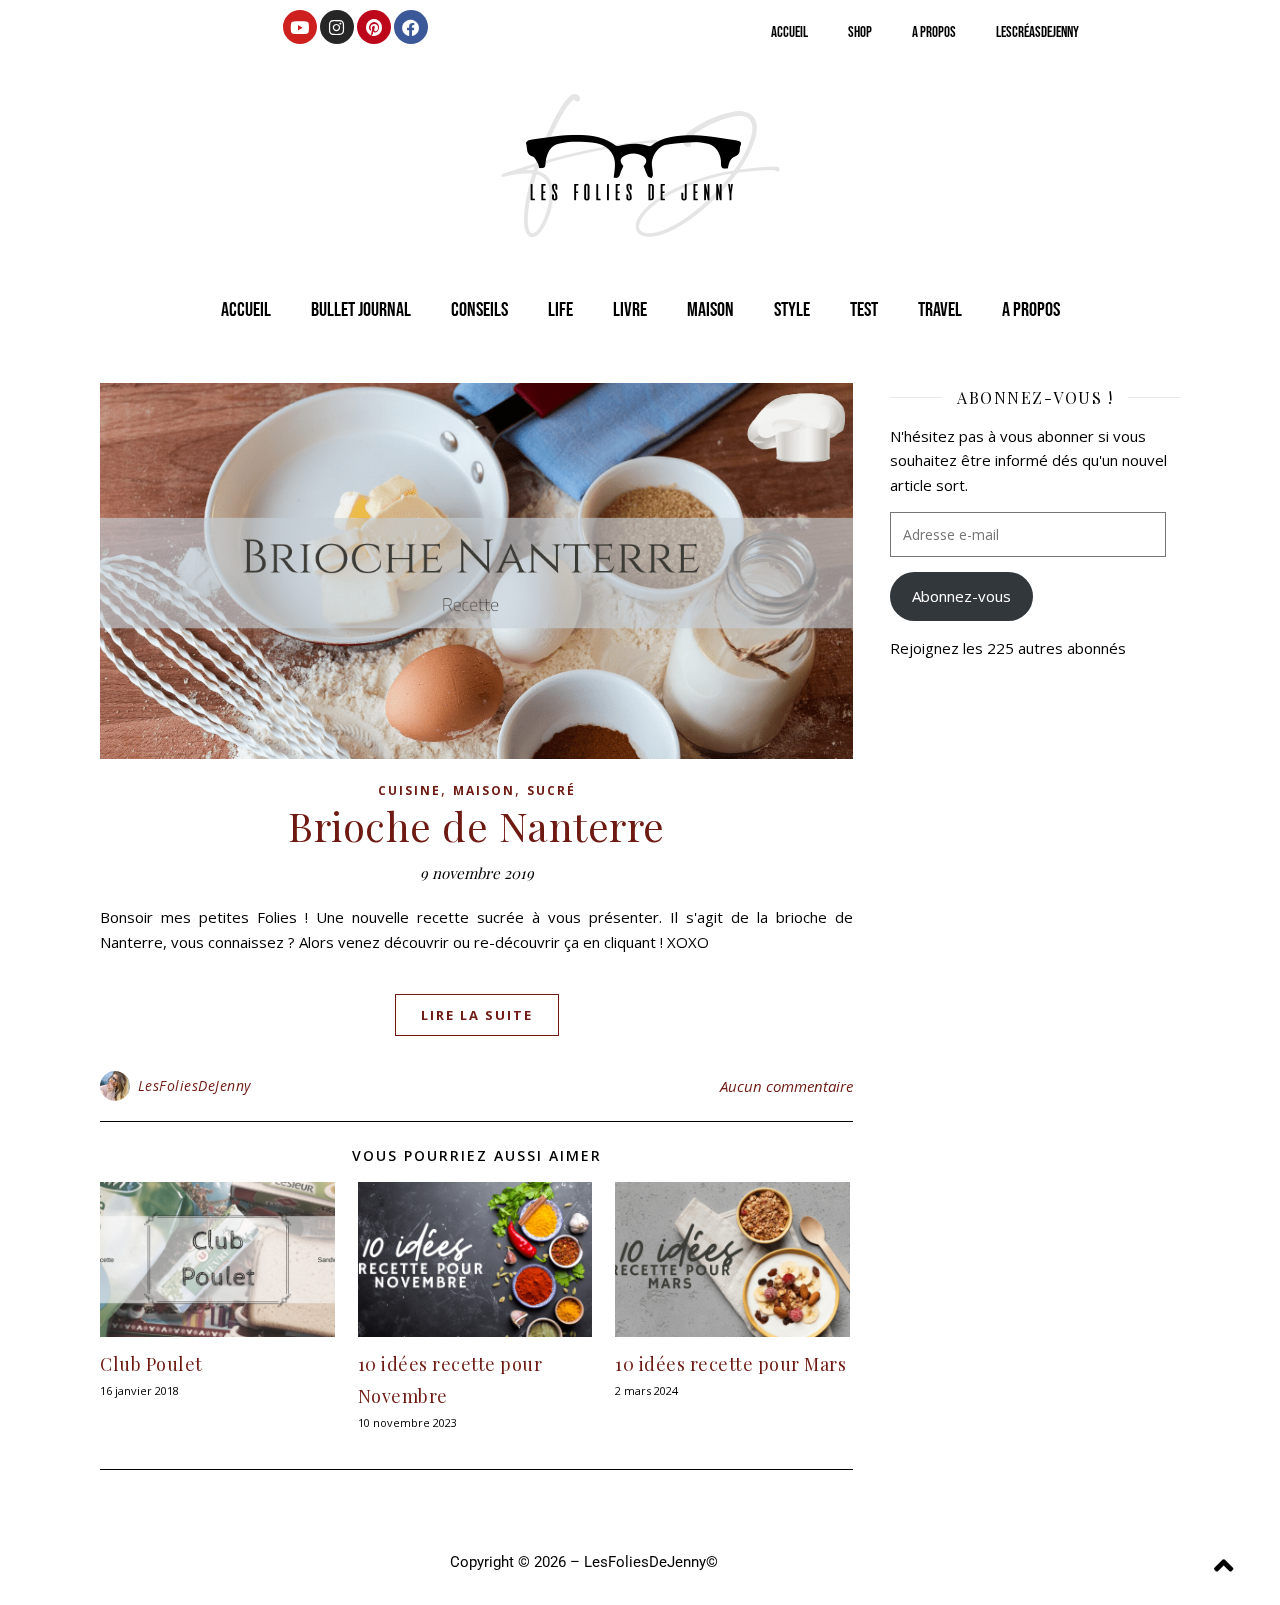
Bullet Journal (361, 310)
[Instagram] (337, 27)
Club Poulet (151, 1364)
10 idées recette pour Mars (730, 1364)
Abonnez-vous (961, 596)
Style (792, 310)
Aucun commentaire (786, 1086)
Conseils (479, 310)
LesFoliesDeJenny (194, 1085)
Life (560, 310)
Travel (940, 310)
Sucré (551, 790)
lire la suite (477, 1015)
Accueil (789, 32)
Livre (630, 310)
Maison (710, 310)
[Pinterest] (374, 27)
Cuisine (409, 790)
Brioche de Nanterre (476, 825)
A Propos (934, 32)
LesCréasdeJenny (1037, 32)
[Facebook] (411, 27)
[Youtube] (300, 27)
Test (864, 310)
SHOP (860, 32)
